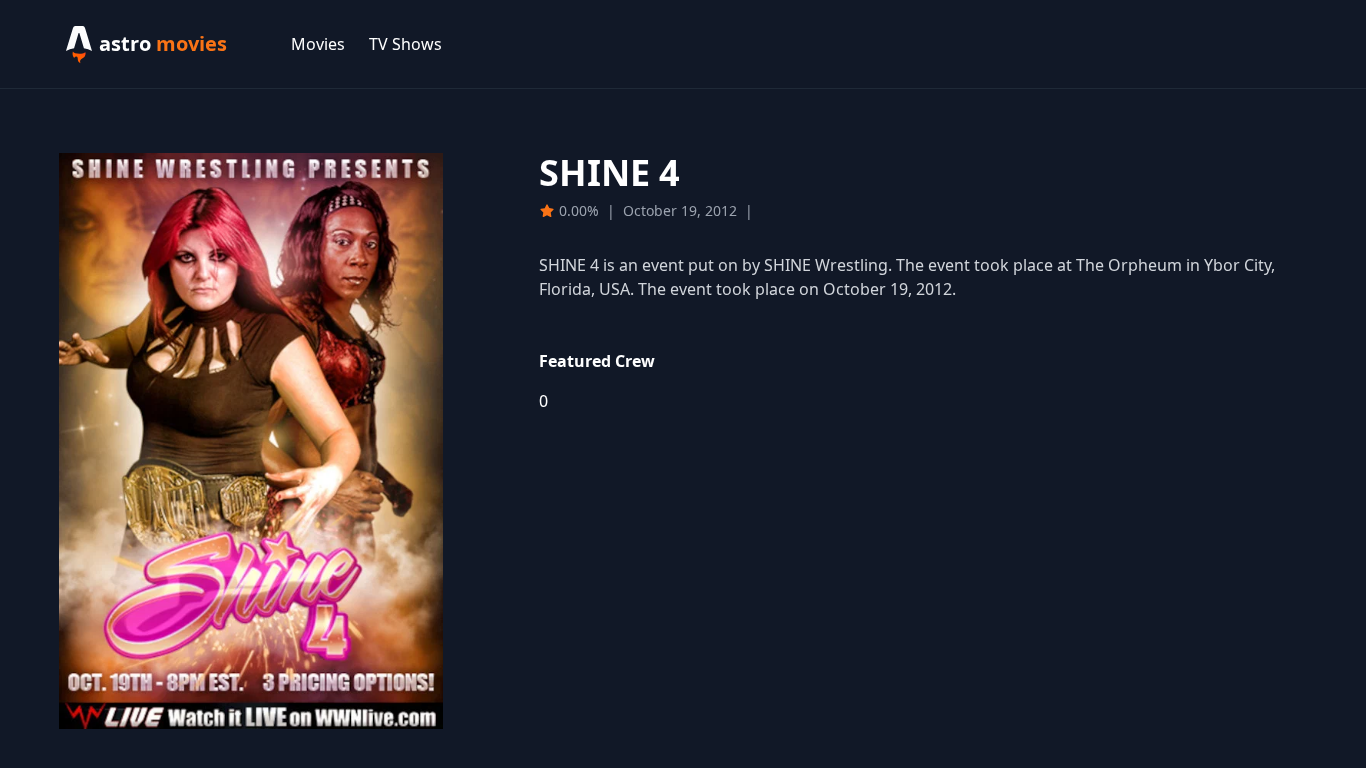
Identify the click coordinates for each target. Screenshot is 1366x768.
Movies (318, 44)
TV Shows (405, 44)
